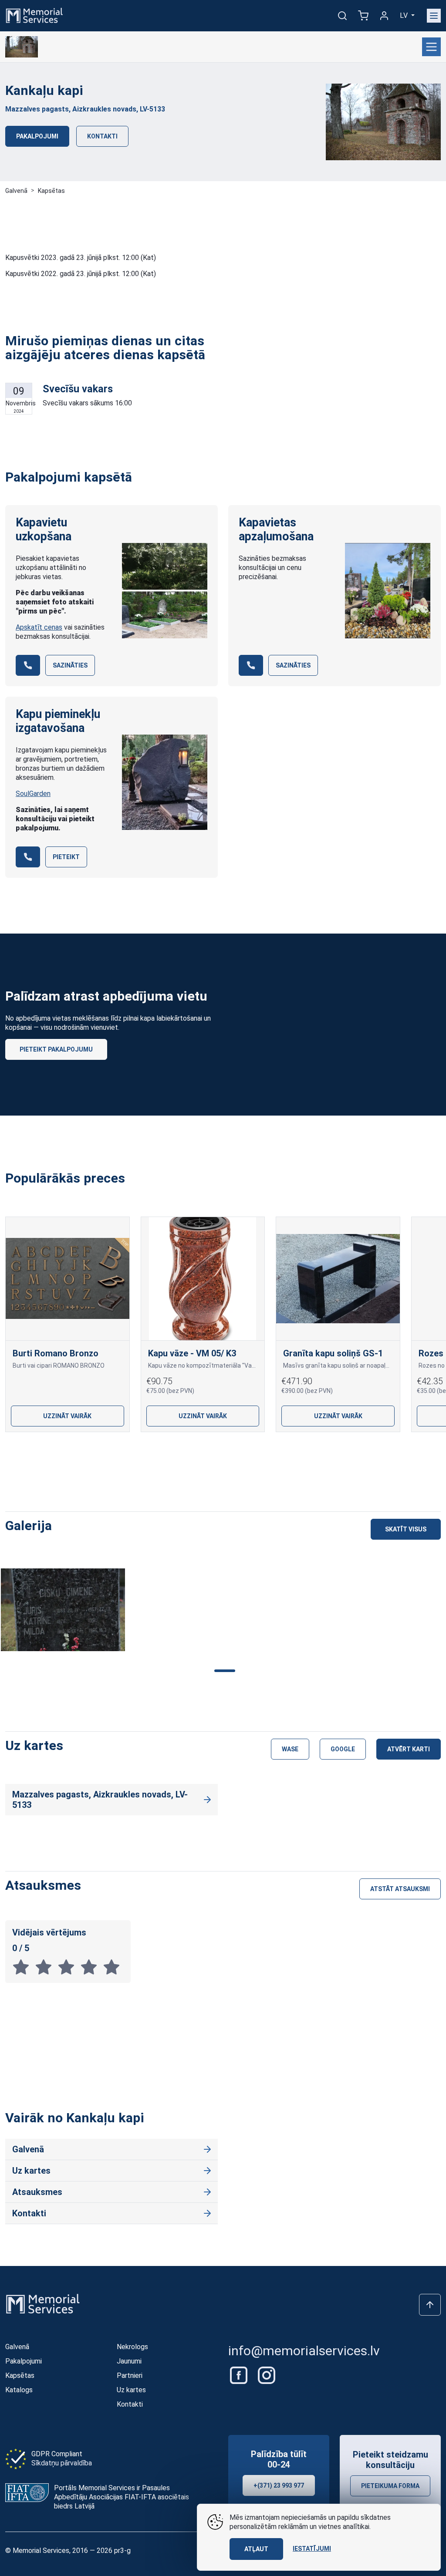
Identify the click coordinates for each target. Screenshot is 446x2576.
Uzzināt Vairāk (67, 1416)
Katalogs (19, 2390)
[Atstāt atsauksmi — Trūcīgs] (46, 1967)
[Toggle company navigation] (431, 47)
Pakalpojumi (37, 136)
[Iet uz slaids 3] (237, 1452)
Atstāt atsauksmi (400, 1889)
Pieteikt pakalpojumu (56, 1049)
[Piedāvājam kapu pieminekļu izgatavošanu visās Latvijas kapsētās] (165, 782)
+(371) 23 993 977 (279, 2485)
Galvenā (16, 191)
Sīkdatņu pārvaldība (62, 2463)
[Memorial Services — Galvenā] (34, 15)
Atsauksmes (37, 2192)
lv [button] (405, 15)
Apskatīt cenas (39, 627)
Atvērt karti (409, 1749)
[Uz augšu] (430, 2305)
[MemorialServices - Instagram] (267, 2375)
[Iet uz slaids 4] (265, 1452)
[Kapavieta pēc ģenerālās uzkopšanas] (165, 590)
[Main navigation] (434, 16)
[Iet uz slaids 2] (209, 1452)
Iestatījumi (312, 2549)
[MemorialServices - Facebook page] (240, 2375)
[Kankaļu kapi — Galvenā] (22, 47)
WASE (290, 1749)
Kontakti (102, 136)
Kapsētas (51, 191)
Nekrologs (132, 2347)
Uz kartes (31, 2171)
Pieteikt (66, 857)
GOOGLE (343, 1749)
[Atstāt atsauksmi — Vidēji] (69, 1967)
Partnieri (130, 2375)
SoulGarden (33, 794)
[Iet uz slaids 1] (181, 1452)
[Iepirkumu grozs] (363, 16)
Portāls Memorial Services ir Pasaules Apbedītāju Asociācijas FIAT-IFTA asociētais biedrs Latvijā (122, 2497)
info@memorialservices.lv (304, 2351)
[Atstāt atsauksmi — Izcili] (113, 1967)
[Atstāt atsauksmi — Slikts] (24, 1967)
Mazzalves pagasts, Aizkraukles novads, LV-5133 (85, 109)
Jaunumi (129, 2361)
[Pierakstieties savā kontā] (384, 16)
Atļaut (256, 2549)
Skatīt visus (406, 1529)
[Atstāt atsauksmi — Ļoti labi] (91, 1967)
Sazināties (70, 665)
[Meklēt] (342, 16)
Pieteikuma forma (390, 2486)
